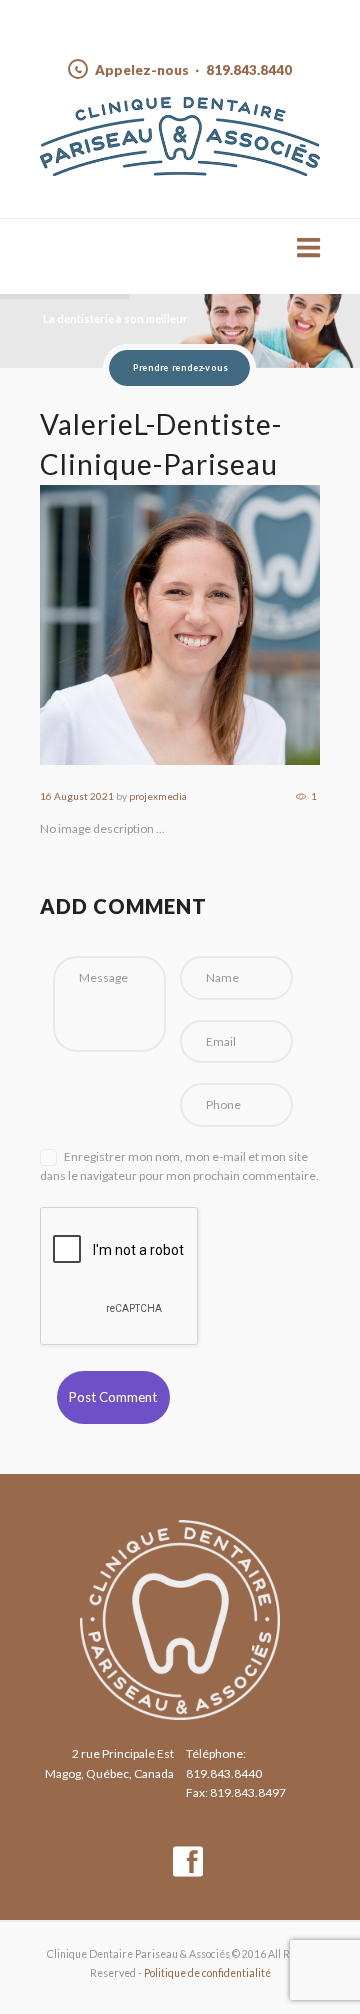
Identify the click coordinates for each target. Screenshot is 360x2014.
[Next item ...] (250, 625)
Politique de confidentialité (207, 1973)
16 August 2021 (77, 796)
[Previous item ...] (110, 625)
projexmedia (158, 796)
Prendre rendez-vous (179, 368)
